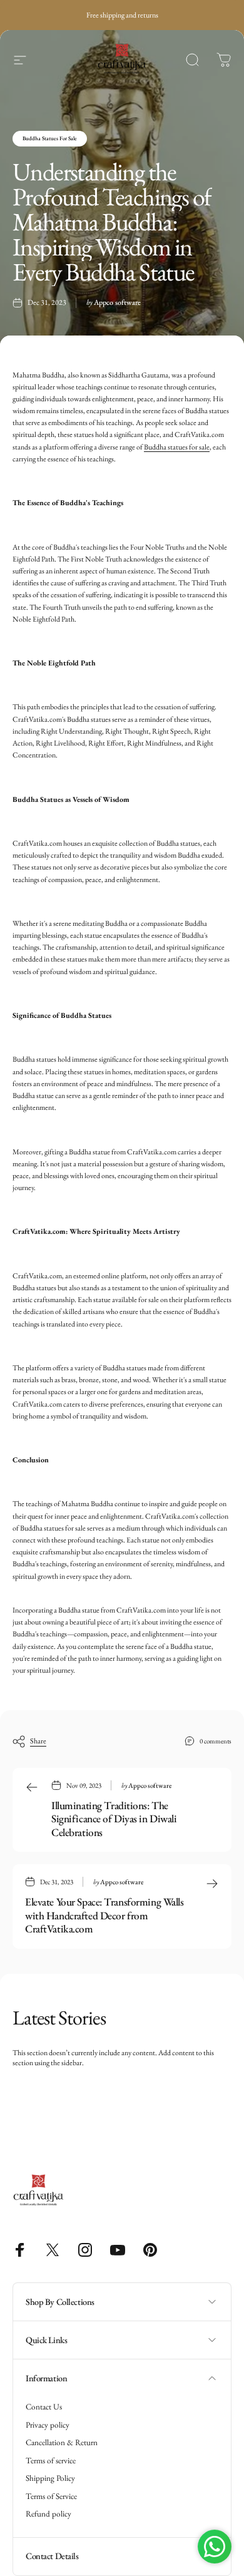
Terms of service (51, 2461)
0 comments (216, 1741)
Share (38, 1741)
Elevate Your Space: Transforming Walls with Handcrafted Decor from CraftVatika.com (104, 1915)
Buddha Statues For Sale (50, 138)
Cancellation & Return (62, 2443)
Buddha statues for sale (177, 447)
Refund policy (48, 2514)
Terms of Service (51, 2496)
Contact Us (44, 2407)
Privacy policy (48, 2425)
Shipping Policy (50, 2478)
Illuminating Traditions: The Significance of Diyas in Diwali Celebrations (114, 1819)
